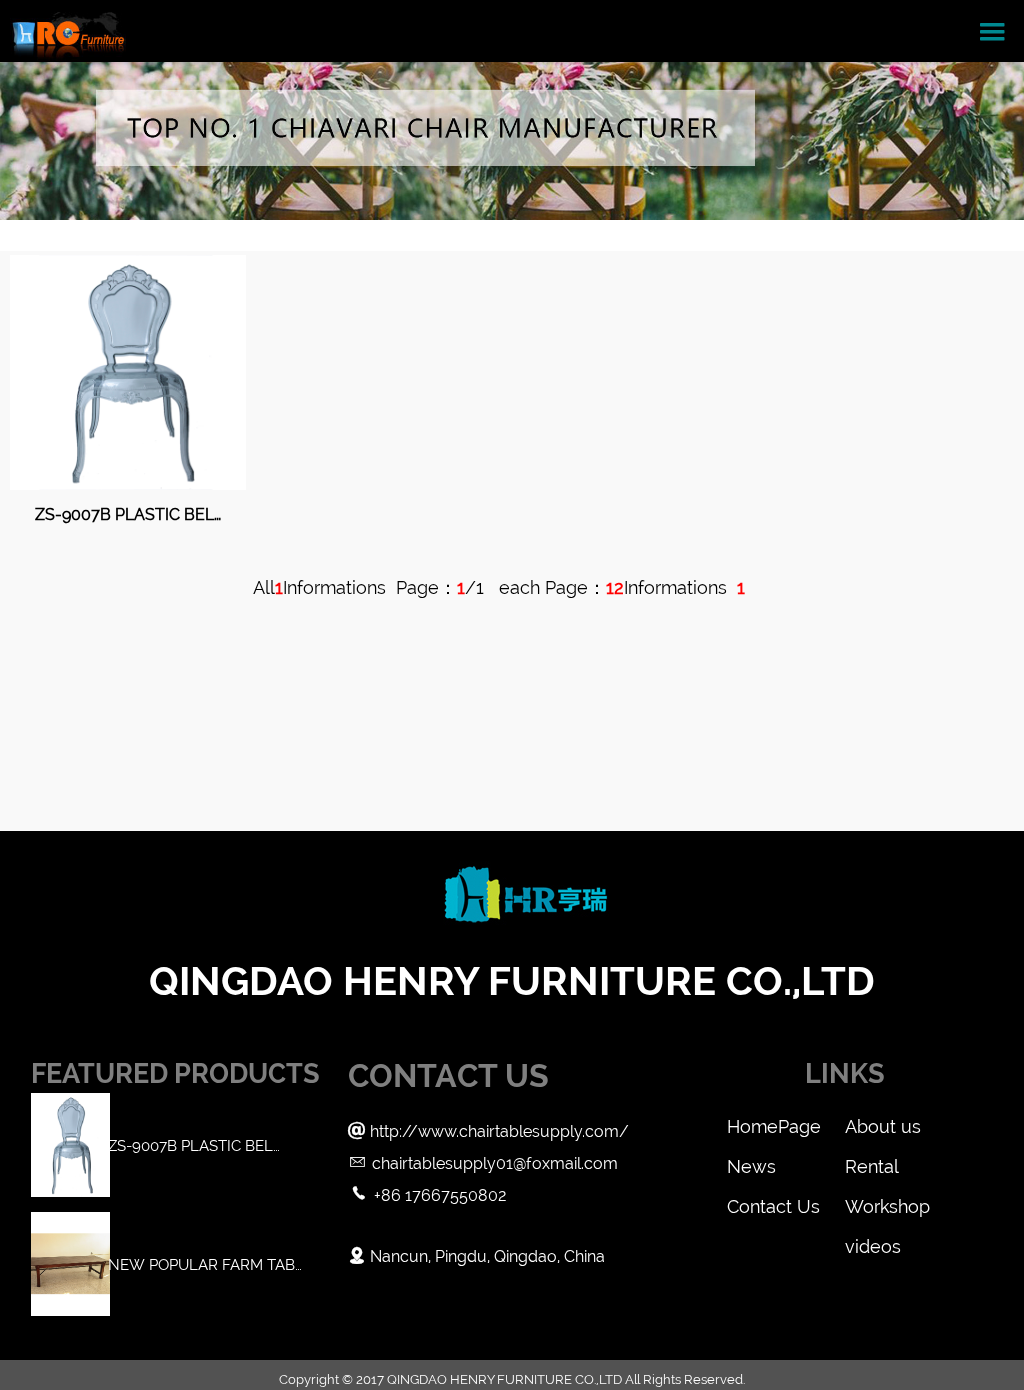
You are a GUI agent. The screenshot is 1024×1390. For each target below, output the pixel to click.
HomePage (774, 1126)
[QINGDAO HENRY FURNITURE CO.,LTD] (68, 31)
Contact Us (773, 1206)
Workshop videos (887, 1211)
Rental (872, 1166)
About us (883, 1126)
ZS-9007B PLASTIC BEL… (128, 514)
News (751, 1166)
